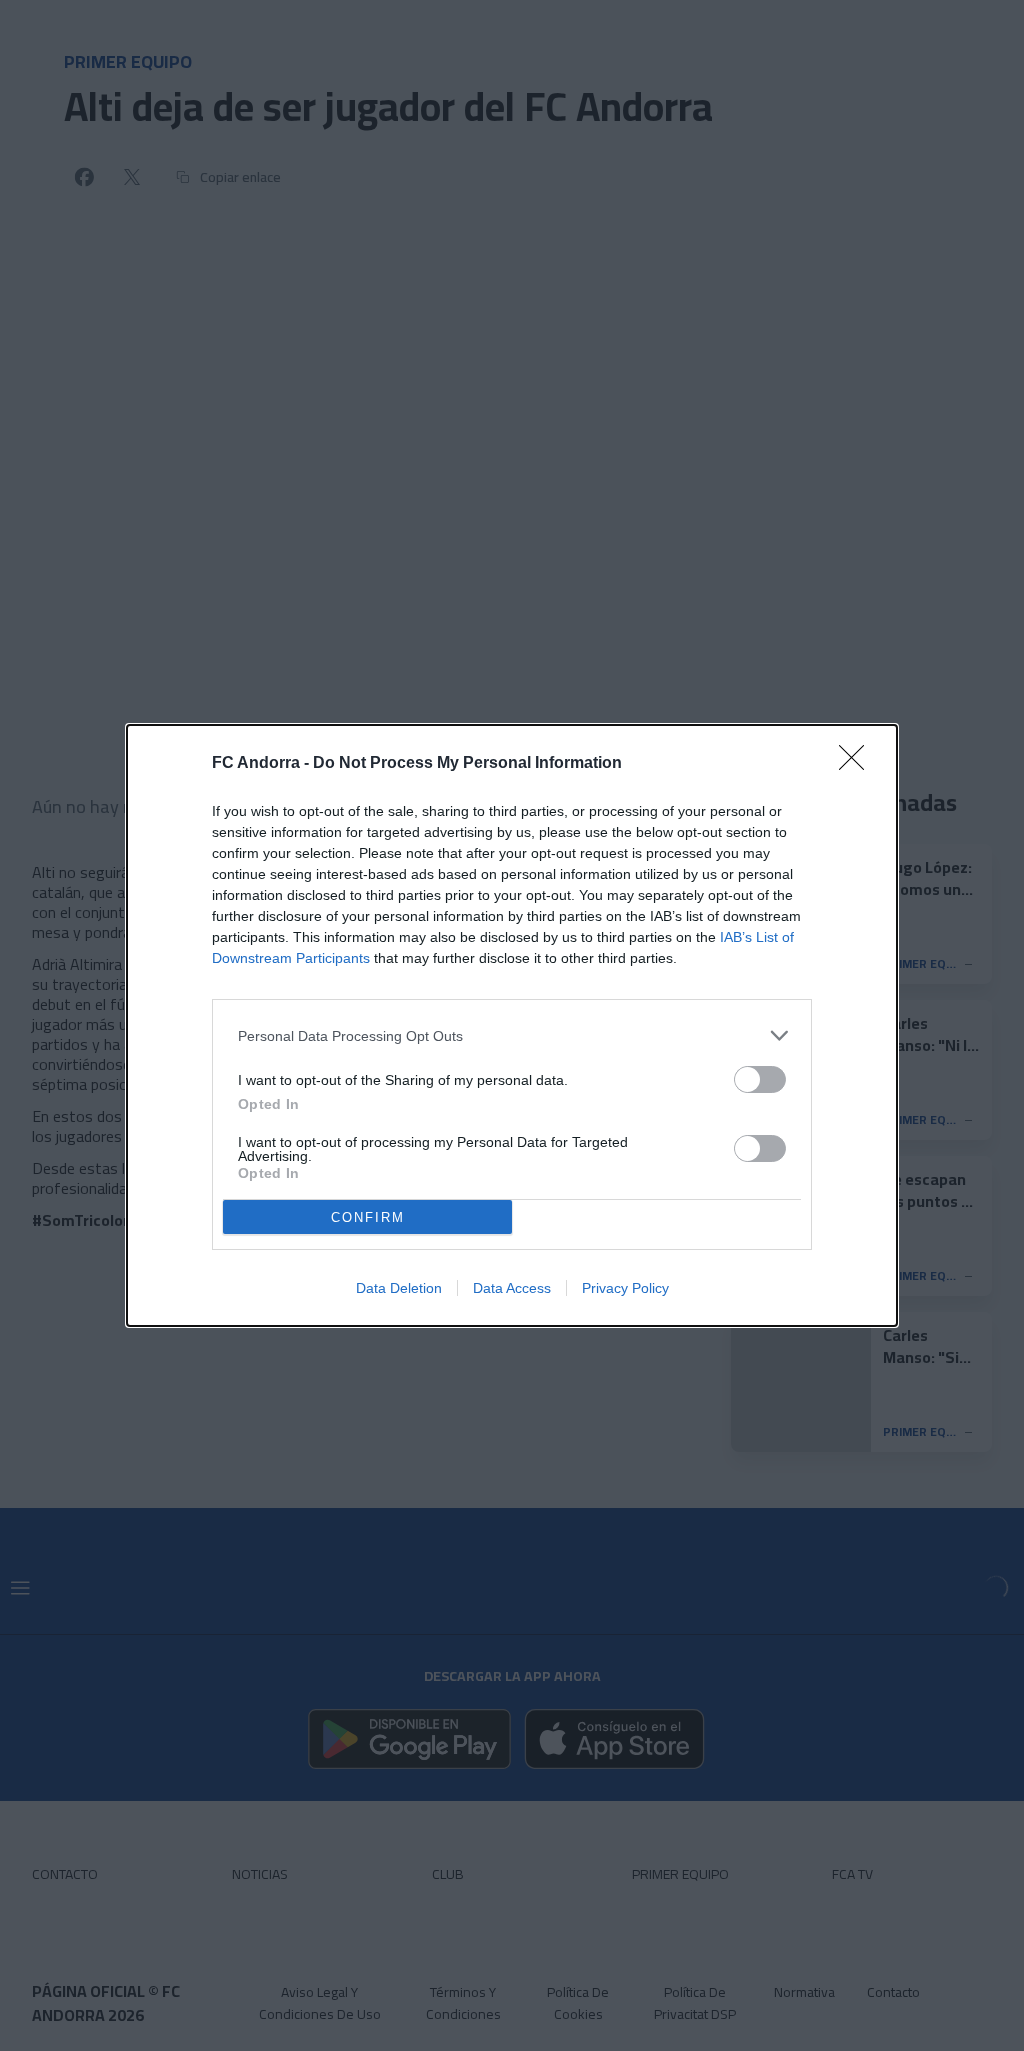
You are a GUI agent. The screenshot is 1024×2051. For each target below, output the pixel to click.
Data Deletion (399, 1288)
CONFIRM (368, 1217)
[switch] (760, 1079)
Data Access (512, 1288)
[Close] (858, 764)
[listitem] (512, 1035)
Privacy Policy (625, 1288)
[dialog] (512, 1025)
